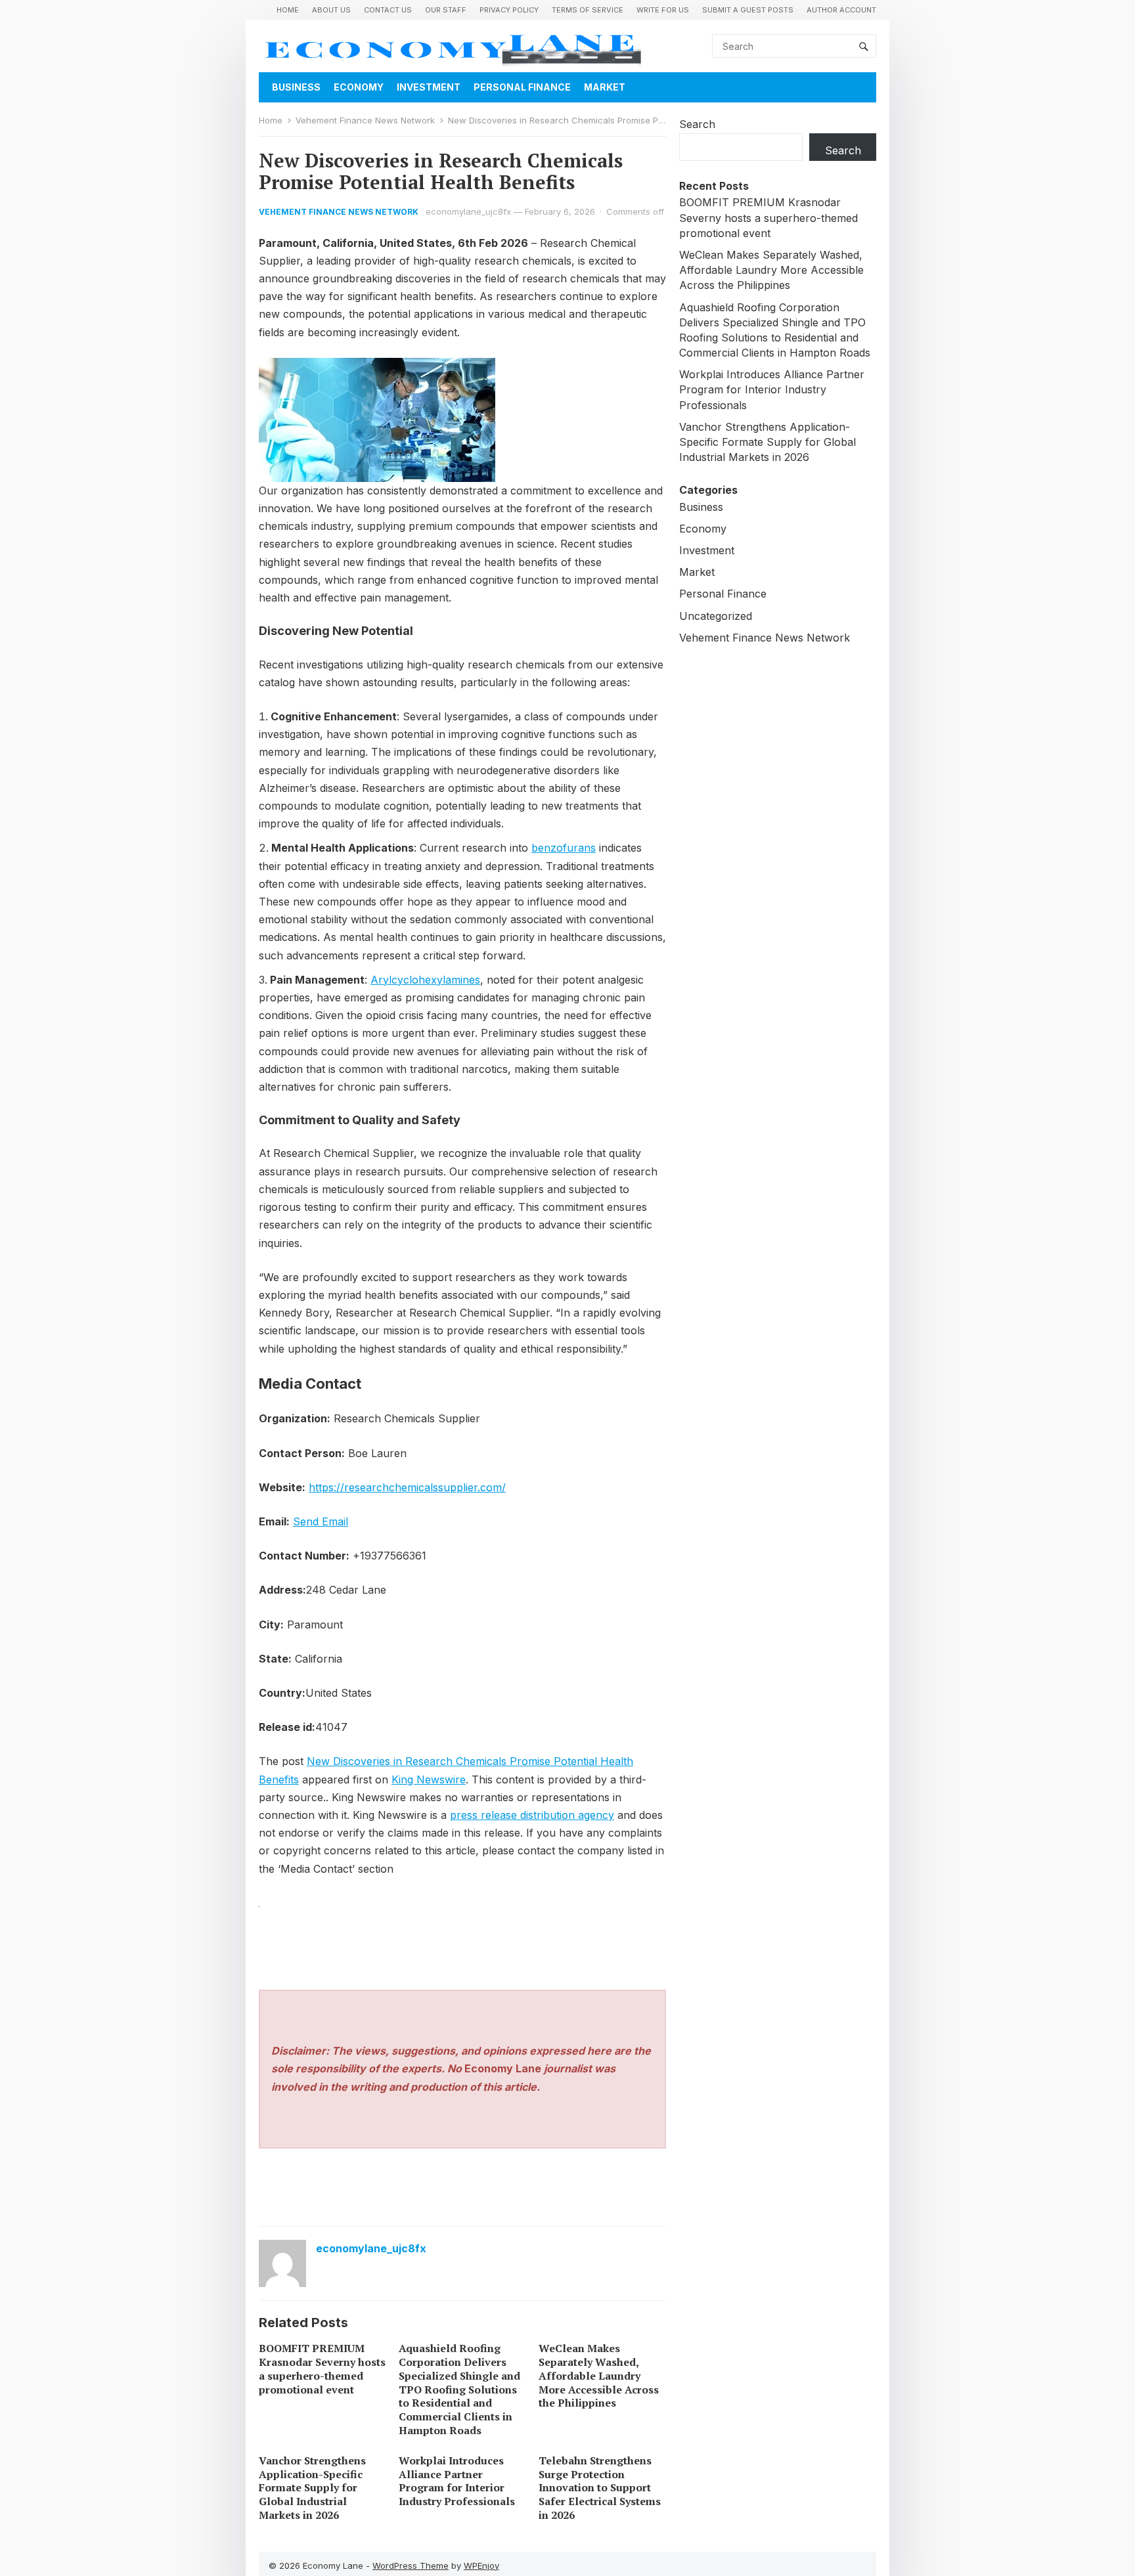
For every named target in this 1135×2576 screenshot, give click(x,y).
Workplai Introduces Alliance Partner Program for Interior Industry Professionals (457, 2481)
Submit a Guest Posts (748, 10)
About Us (331, 10)
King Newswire (429, 1779)
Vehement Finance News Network (365, 120)
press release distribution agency (532, 1815)
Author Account (841, 10)
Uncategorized (716, 616)
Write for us (663, 10)
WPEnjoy (481, 2565)
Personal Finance (522, 87)
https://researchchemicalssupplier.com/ (407, 1487)
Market (605, 87)
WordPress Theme (411, 2565)
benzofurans (564, 848)
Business (296, 87)
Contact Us (388, 10)
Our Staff (446, 10)
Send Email (321, 1521)
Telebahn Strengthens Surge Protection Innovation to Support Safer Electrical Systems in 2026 (600, 2488)
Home (288, 10)
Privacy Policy (509, 10)
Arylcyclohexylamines (425, 980)
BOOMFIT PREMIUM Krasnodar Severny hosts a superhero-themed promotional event (322, 2369)
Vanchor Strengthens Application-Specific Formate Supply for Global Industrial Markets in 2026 (312, 2488)
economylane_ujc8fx (468, 211)
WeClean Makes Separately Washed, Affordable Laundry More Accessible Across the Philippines (599, 2375)
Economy (359, 87)
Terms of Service (588, 10)
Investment (429, 87)
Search (697, 124)
